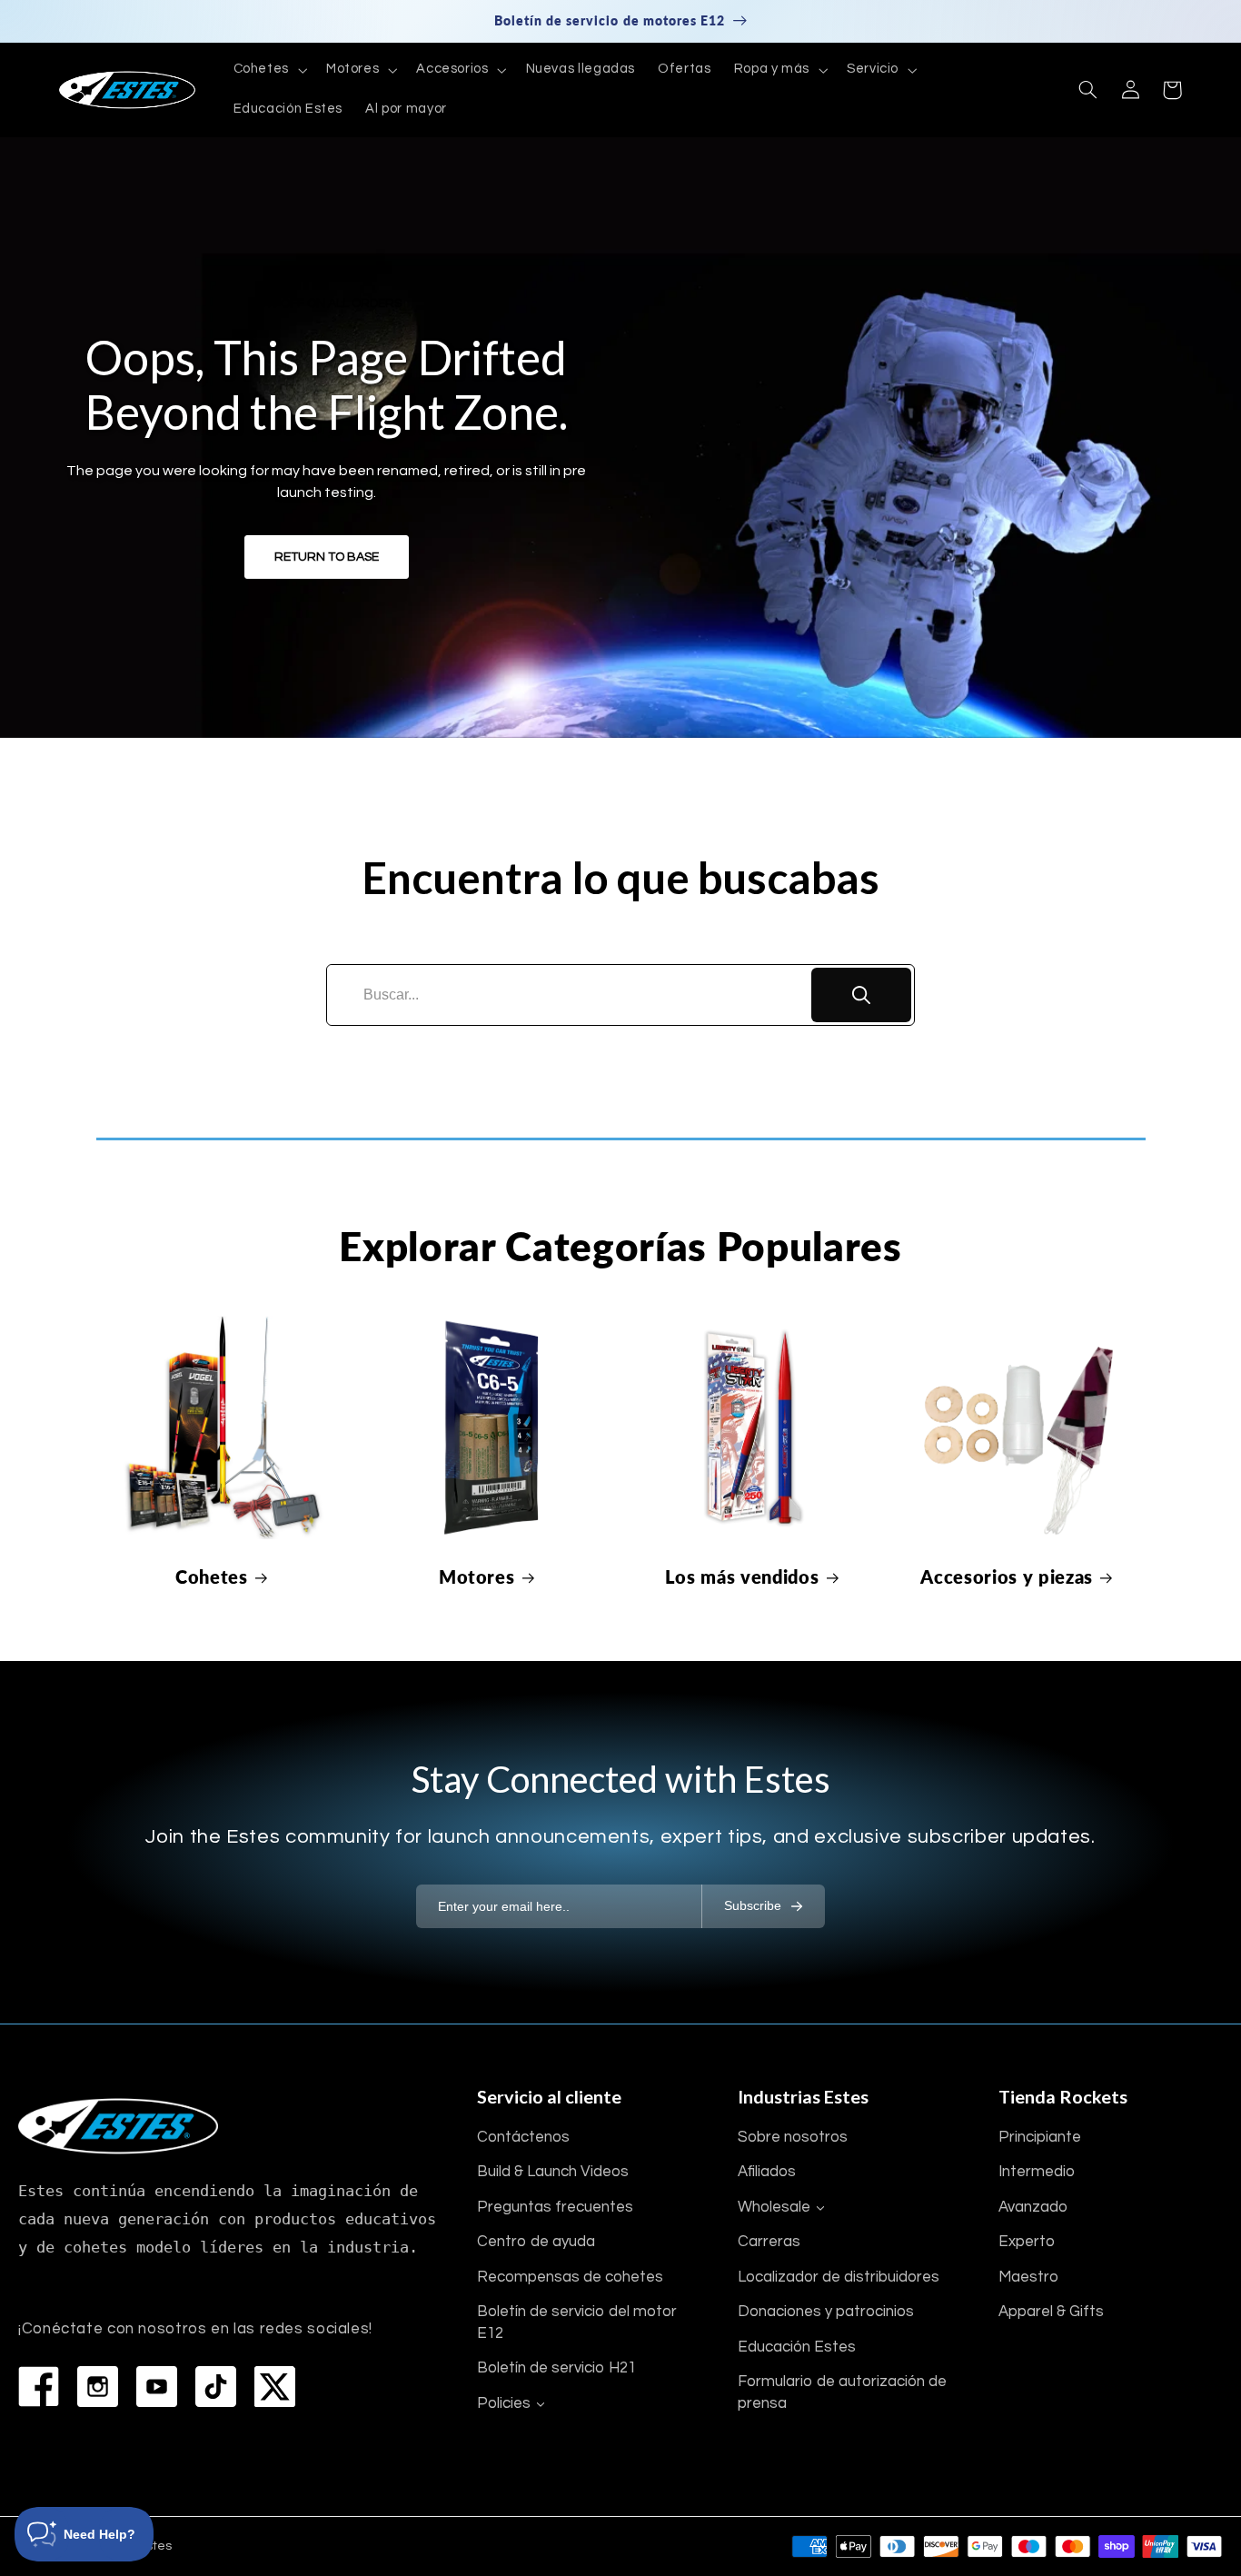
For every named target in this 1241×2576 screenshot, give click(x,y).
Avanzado (1033, 2207)
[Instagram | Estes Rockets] (98, 2387)
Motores (477, 1576)
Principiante (1040, 2137)
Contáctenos (523, 2137)
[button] (268, 70)
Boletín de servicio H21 (556, 2368)
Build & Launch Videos (553, 2172)
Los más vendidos (742, 1576)
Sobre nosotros (793, 2137)
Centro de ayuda (536, 2242)
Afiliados (767, 2172)
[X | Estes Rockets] (275, 2387)
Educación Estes (797, 2347)
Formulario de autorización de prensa (842, 2392)
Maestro (1028, 2277)
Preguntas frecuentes (555, 2207)
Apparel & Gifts (1051, 2312)
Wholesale (774, 2207)
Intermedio (1037, 2172)
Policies (504, 2403)
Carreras (769, 2242)
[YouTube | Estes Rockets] (157, 2387)
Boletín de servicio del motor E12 (577, 2322)
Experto (1027, 2242)
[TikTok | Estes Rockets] (216, 2387)
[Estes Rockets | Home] (118, 2126)
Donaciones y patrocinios (826, 2312)
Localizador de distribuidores (839, 2277)
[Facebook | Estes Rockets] (39, 2387)
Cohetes (212, 1576)
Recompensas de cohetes (570, 2277)
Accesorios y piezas (1007, 1576)
